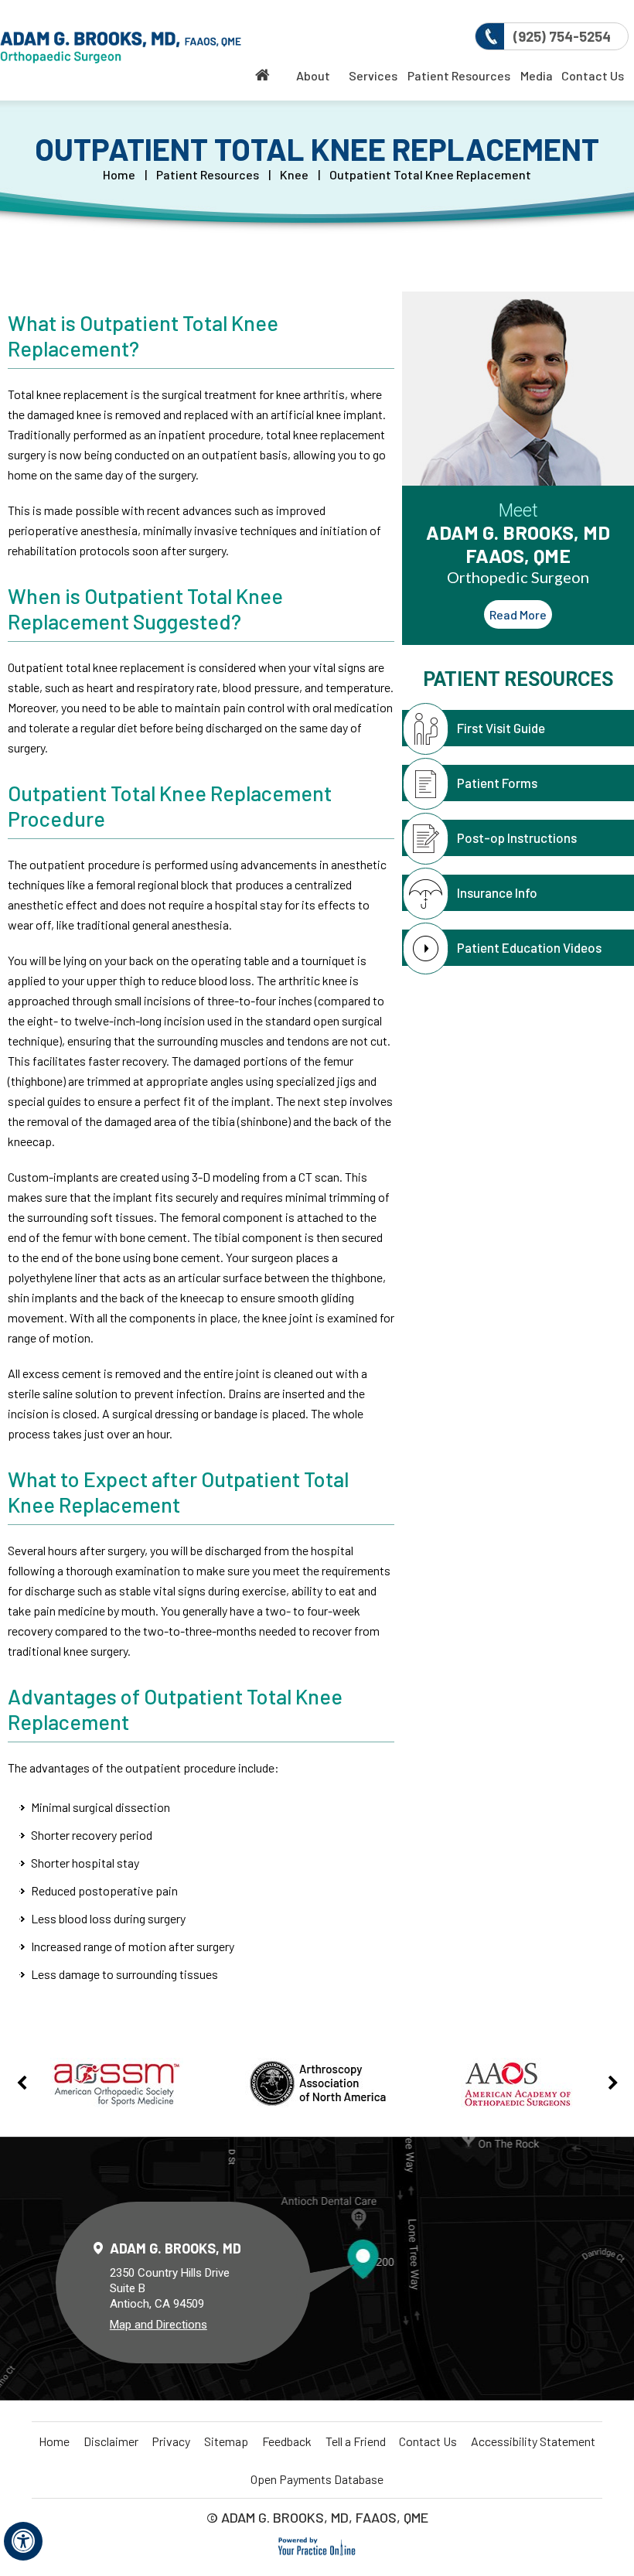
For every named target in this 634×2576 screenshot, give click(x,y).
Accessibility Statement (533, 2441)
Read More (518, 614)
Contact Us (593, 75)
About (313, 75)
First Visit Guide (501, 728)
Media (537, 75)
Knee (294, 174)
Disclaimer (111, 2441)
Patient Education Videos (529, 947)
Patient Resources (459, 75)
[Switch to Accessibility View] (23, 2541)
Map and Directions (158, 2325)
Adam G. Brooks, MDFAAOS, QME (518, 553)
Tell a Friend (356, 2441)
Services (373, 75)
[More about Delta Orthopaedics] (121, 48)
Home (119, 174)
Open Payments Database (317, 2479)
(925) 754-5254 (562, 36)
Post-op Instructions (517, 838)
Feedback (287, 2441)
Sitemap (226, 2441)
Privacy (171, 2441)
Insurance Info (497, 892)
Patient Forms (497, 783)
